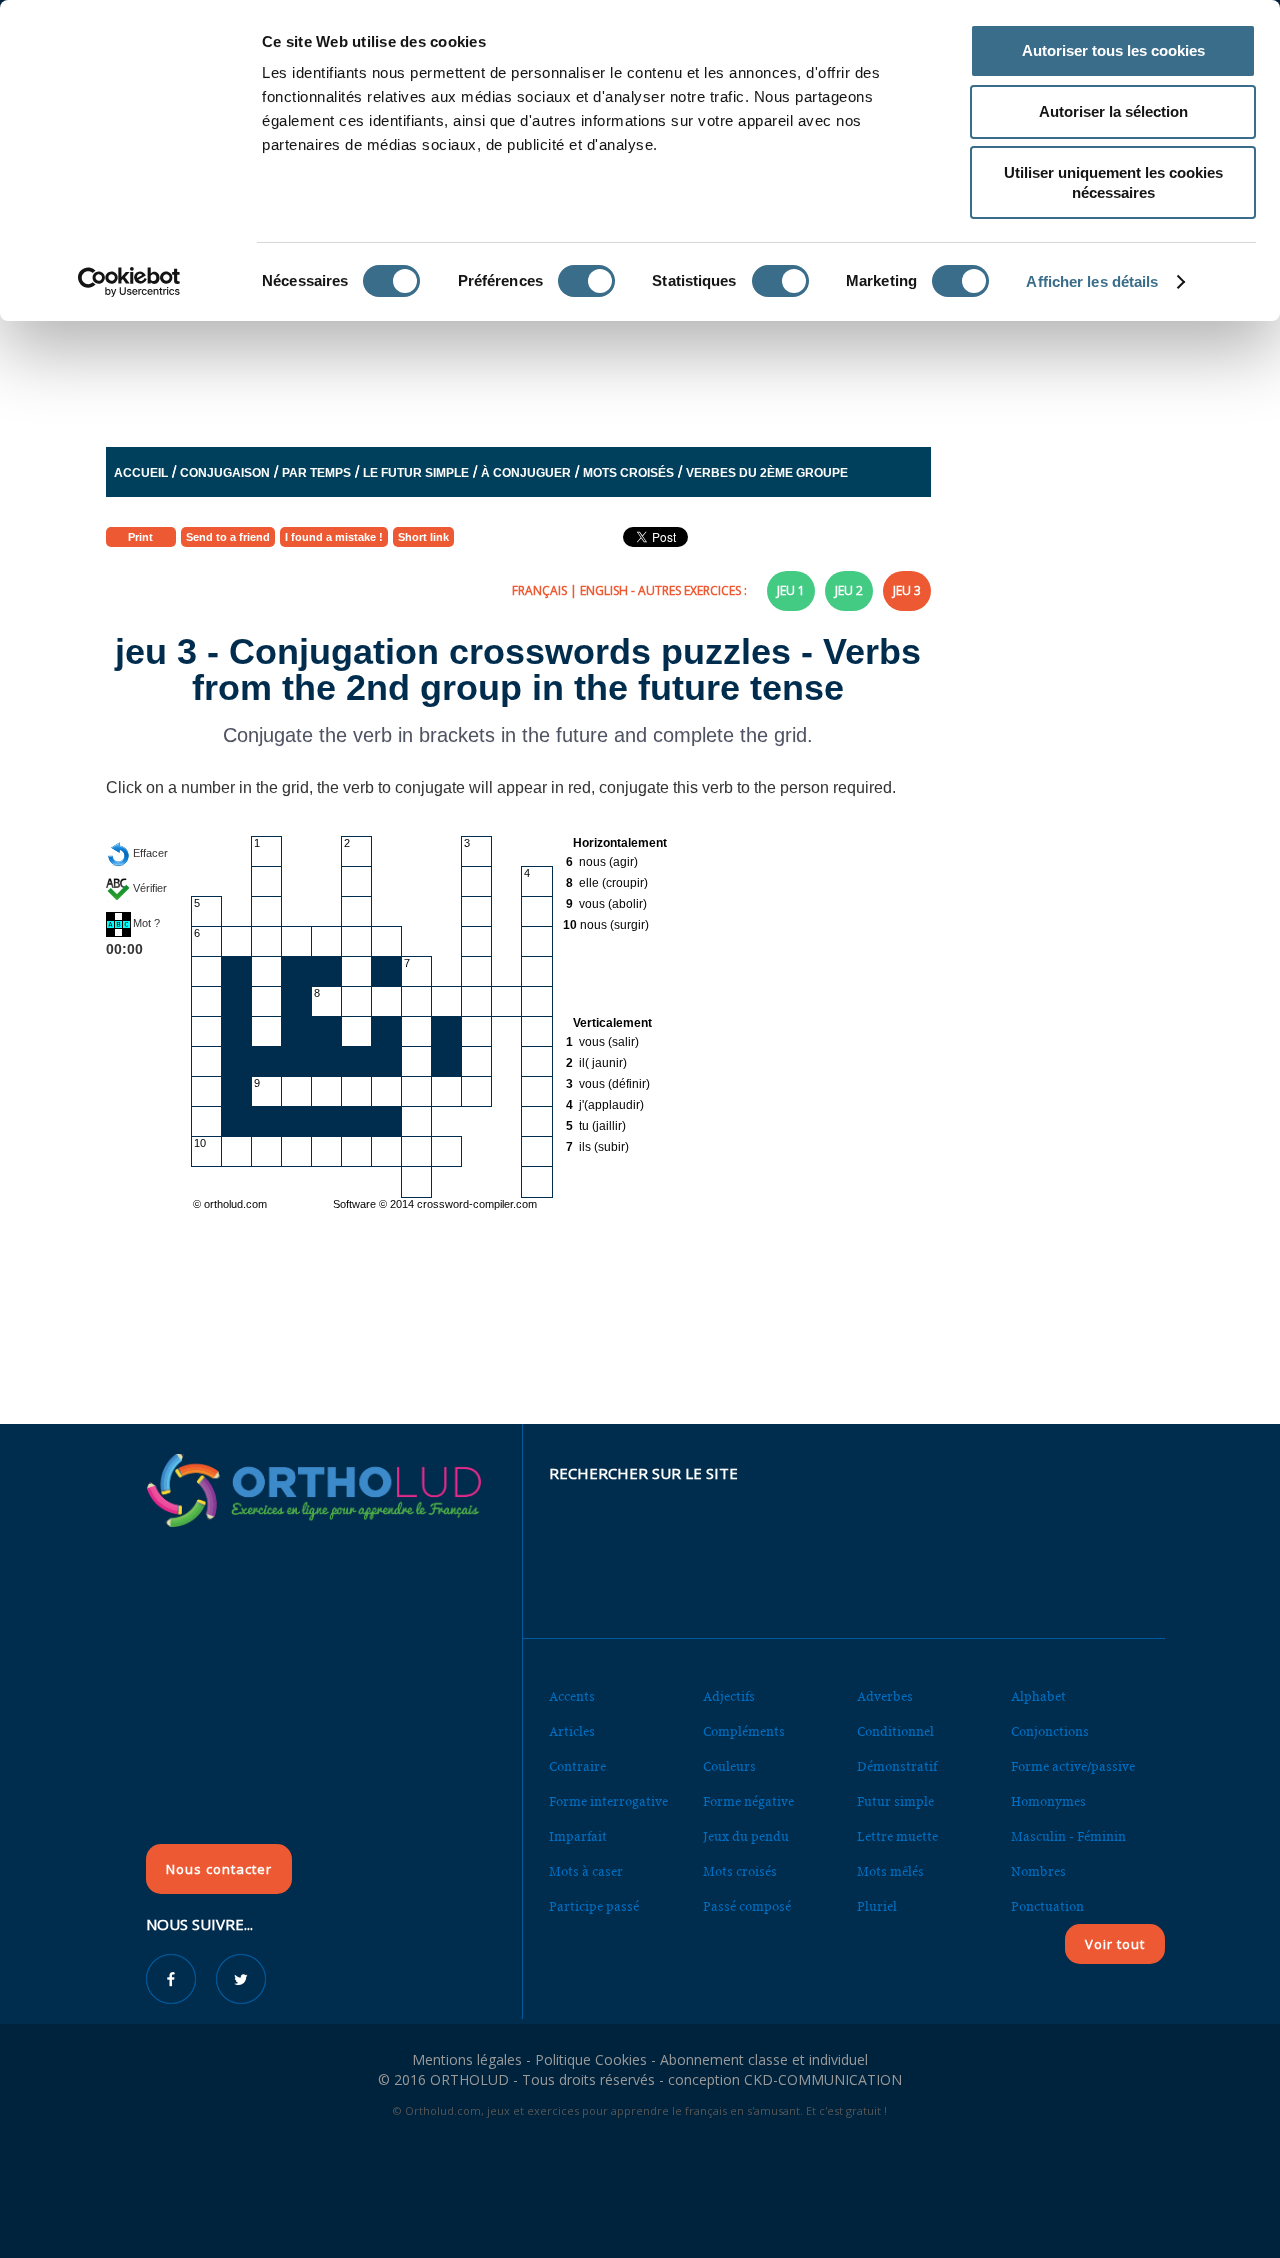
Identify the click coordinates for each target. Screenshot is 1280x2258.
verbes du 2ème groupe (767, 473)
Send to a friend (228, 537)
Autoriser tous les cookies (1113, 50)
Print (140, 537)
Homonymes (1048, 1801)
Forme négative (748, 1801)
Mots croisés (628, 473)
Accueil (141, 473)
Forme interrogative (608, 1801)
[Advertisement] (591, 373)
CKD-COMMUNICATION (823, 2079)
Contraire (577, 1766)
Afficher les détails (1092, 281)
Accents (572, 1696)
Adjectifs (729, 1696)
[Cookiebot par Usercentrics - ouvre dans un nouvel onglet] (129, 282)
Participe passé (594, 1906)
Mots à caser (586, 1871)
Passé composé (747, 1906)
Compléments (744, 1731)
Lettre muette (897, 1836)
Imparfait (578, 1836)
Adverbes (885, 1696)
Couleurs (729, 1766)
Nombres (1038, 1871)
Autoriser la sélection (1113, 111)
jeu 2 (849, 590)
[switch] (586, 281)
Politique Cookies (591, 2059)
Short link (423, 537)
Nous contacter (219, 1869)
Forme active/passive (1073, 1766)
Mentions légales (467, 2059)
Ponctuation (1047, 1906)
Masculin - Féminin (1068, 1836)
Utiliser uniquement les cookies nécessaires (1113, 182)
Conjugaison (225, 473)
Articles (572, 1731)
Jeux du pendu (746, 1836)
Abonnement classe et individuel (764, 2059)
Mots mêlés (890, 1871)
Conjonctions (1050, 1731)
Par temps (316, 473)
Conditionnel (895, 1731)
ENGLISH (604, 590)
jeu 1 (791, 590)
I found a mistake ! (334, 537)
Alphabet (1038, 1696)
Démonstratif (897, 1766)
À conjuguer (526, 473)
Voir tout (1115, 1944)
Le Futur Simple (416, 473)
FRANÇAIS (539, 590)
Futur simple (895, 1801)
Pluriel (877, 1906)
